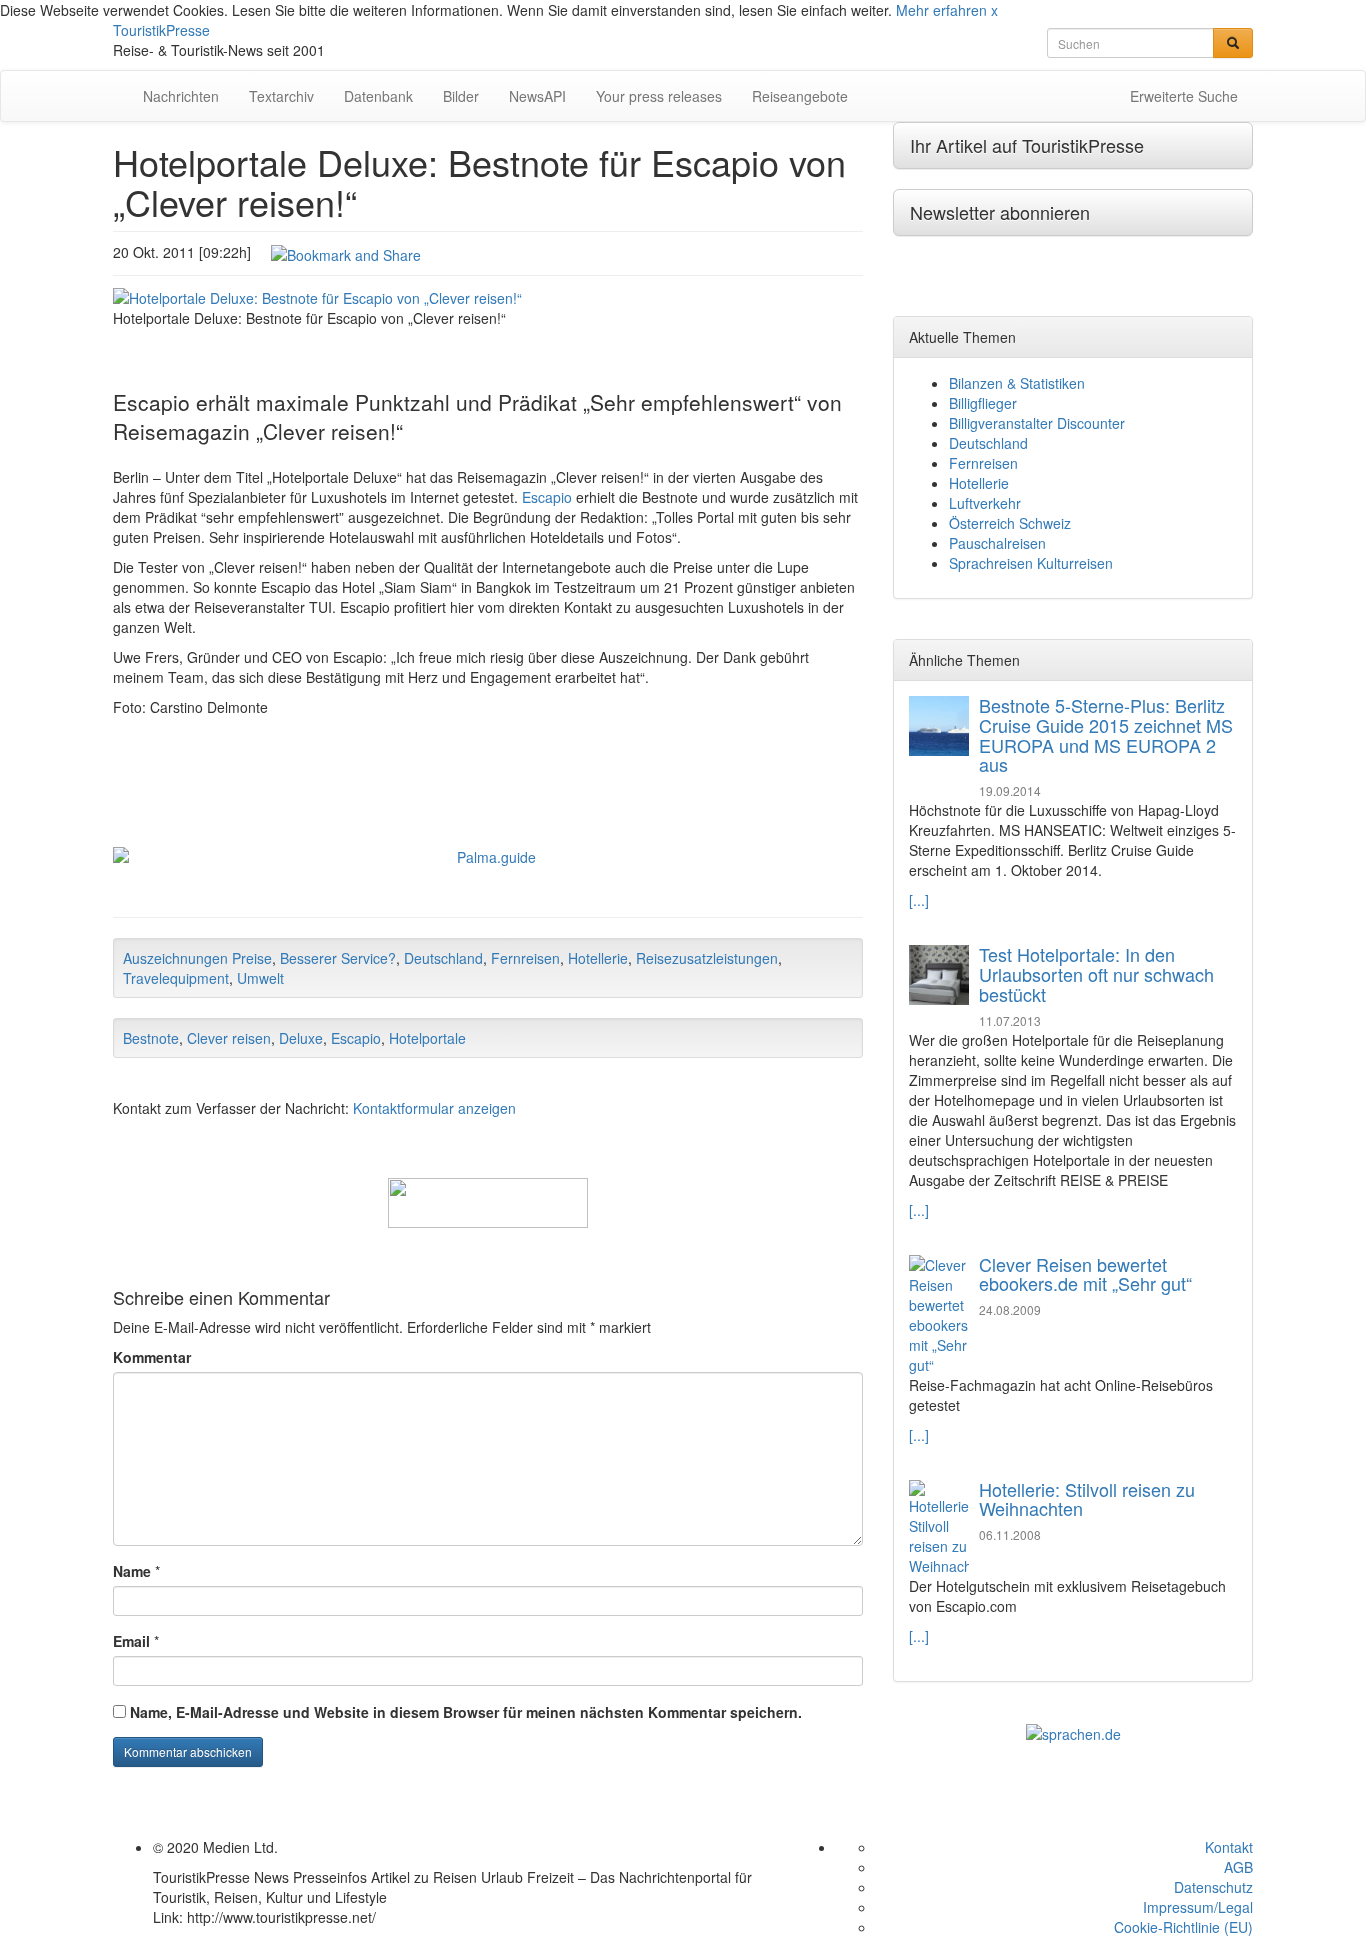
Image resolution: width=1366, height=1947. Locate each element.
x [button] (994, 10)
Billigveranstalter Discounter (1037, 423)
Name (132, 1571)
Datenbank (378, 96)
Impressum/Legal (1198, 1907)
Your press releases (659, 96)
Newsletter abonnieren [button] (1000, 212)
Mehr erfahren (941, 10)
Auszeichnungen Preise (197, 958)
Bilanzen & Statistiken (1017, 383)
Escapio (547, 497)
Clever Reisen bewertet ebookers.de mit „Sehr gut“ (1085, 1274)
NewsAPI (537, 96)
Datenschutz (1213, 1887)
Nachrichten (181, 96)
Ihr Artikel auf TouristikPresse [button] (1027, 145)
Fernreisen (525, 958)
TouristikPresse (161, 30)
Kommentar (152, 1357)
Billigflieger (983, 403)
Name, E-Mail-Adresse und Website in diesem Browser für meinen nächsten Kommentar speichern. (466, 1712)
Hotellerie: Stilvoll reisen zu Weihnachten (1087, 1499)
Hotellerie (598, 958)
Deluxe (301, 1038)
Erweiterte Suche (1184, 96)
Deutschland (443, 958)
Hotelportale (427, 1038)
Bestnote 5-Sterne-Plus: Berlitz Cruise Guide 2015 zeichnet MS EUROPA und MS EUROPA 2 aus (1106, 734)
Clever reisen (229, 1038)
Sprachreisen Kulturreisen (1031, 563)
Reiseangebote (800, 96)
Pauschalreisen (997, 543)
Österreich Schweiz (1010, 523)
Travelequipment (176, 978)
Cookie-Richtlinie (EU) (1183, 1927)
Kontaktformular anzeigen (434, 1108)
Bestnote (151, 1038)
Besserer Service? (338, 958)
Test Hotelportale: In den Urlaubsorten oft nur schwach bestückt (1096, 974)
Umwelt (260, 978)
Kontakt (1229, 1847)
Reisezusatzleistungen (707, 958)
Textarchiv (281, 96)
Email (131, 1641)
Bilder (461, 96)
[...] (919, 900)
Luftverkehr (985, 503)
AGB (1238, 1867)
